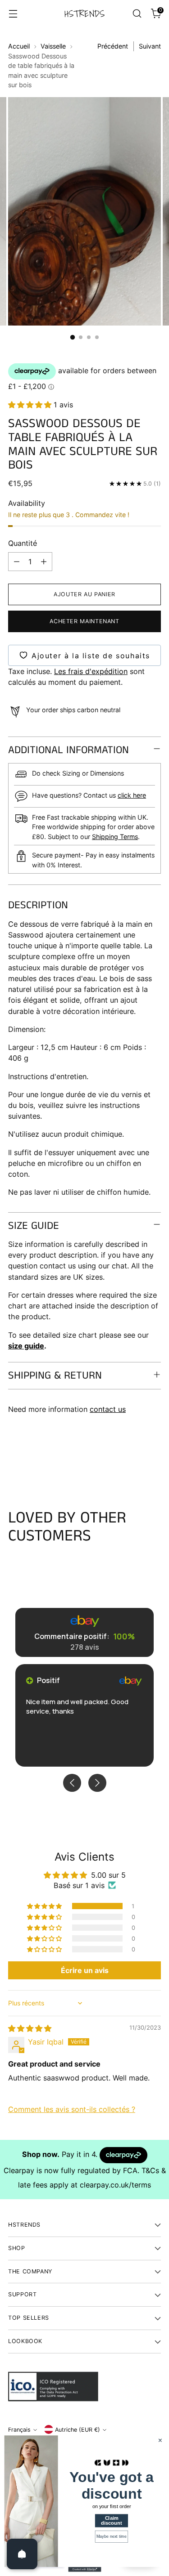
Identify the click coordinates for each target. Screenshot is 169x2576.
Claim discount (111, 2520)
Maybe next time (111, 2536)
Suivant (150, 46)
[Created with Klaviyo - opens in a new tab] (84, 2569)
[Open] (22, 2554)
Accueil (19, 46)
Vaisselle (53, 46)
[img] (30, 2028)
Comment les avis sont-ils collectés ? (72, 2109)
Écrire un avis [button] (85, 1970)
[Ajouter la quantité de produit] (44, 562)
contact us (108, 1409)
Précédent (113, 46)
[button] (31, 405)
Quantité (23, 543)
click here (132, 795)
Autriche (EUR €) (78, 2430)
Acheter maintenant (84, 621)
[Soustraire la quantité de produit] (17, 562)
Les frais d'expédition (91, 671)
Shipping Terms (115, 837)
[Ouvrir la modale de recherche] (137, 14)
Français (19, 2430)
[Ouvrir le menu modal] (13, 14)
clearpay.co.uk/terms (115, 2185)
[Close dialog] (160, 2440)
